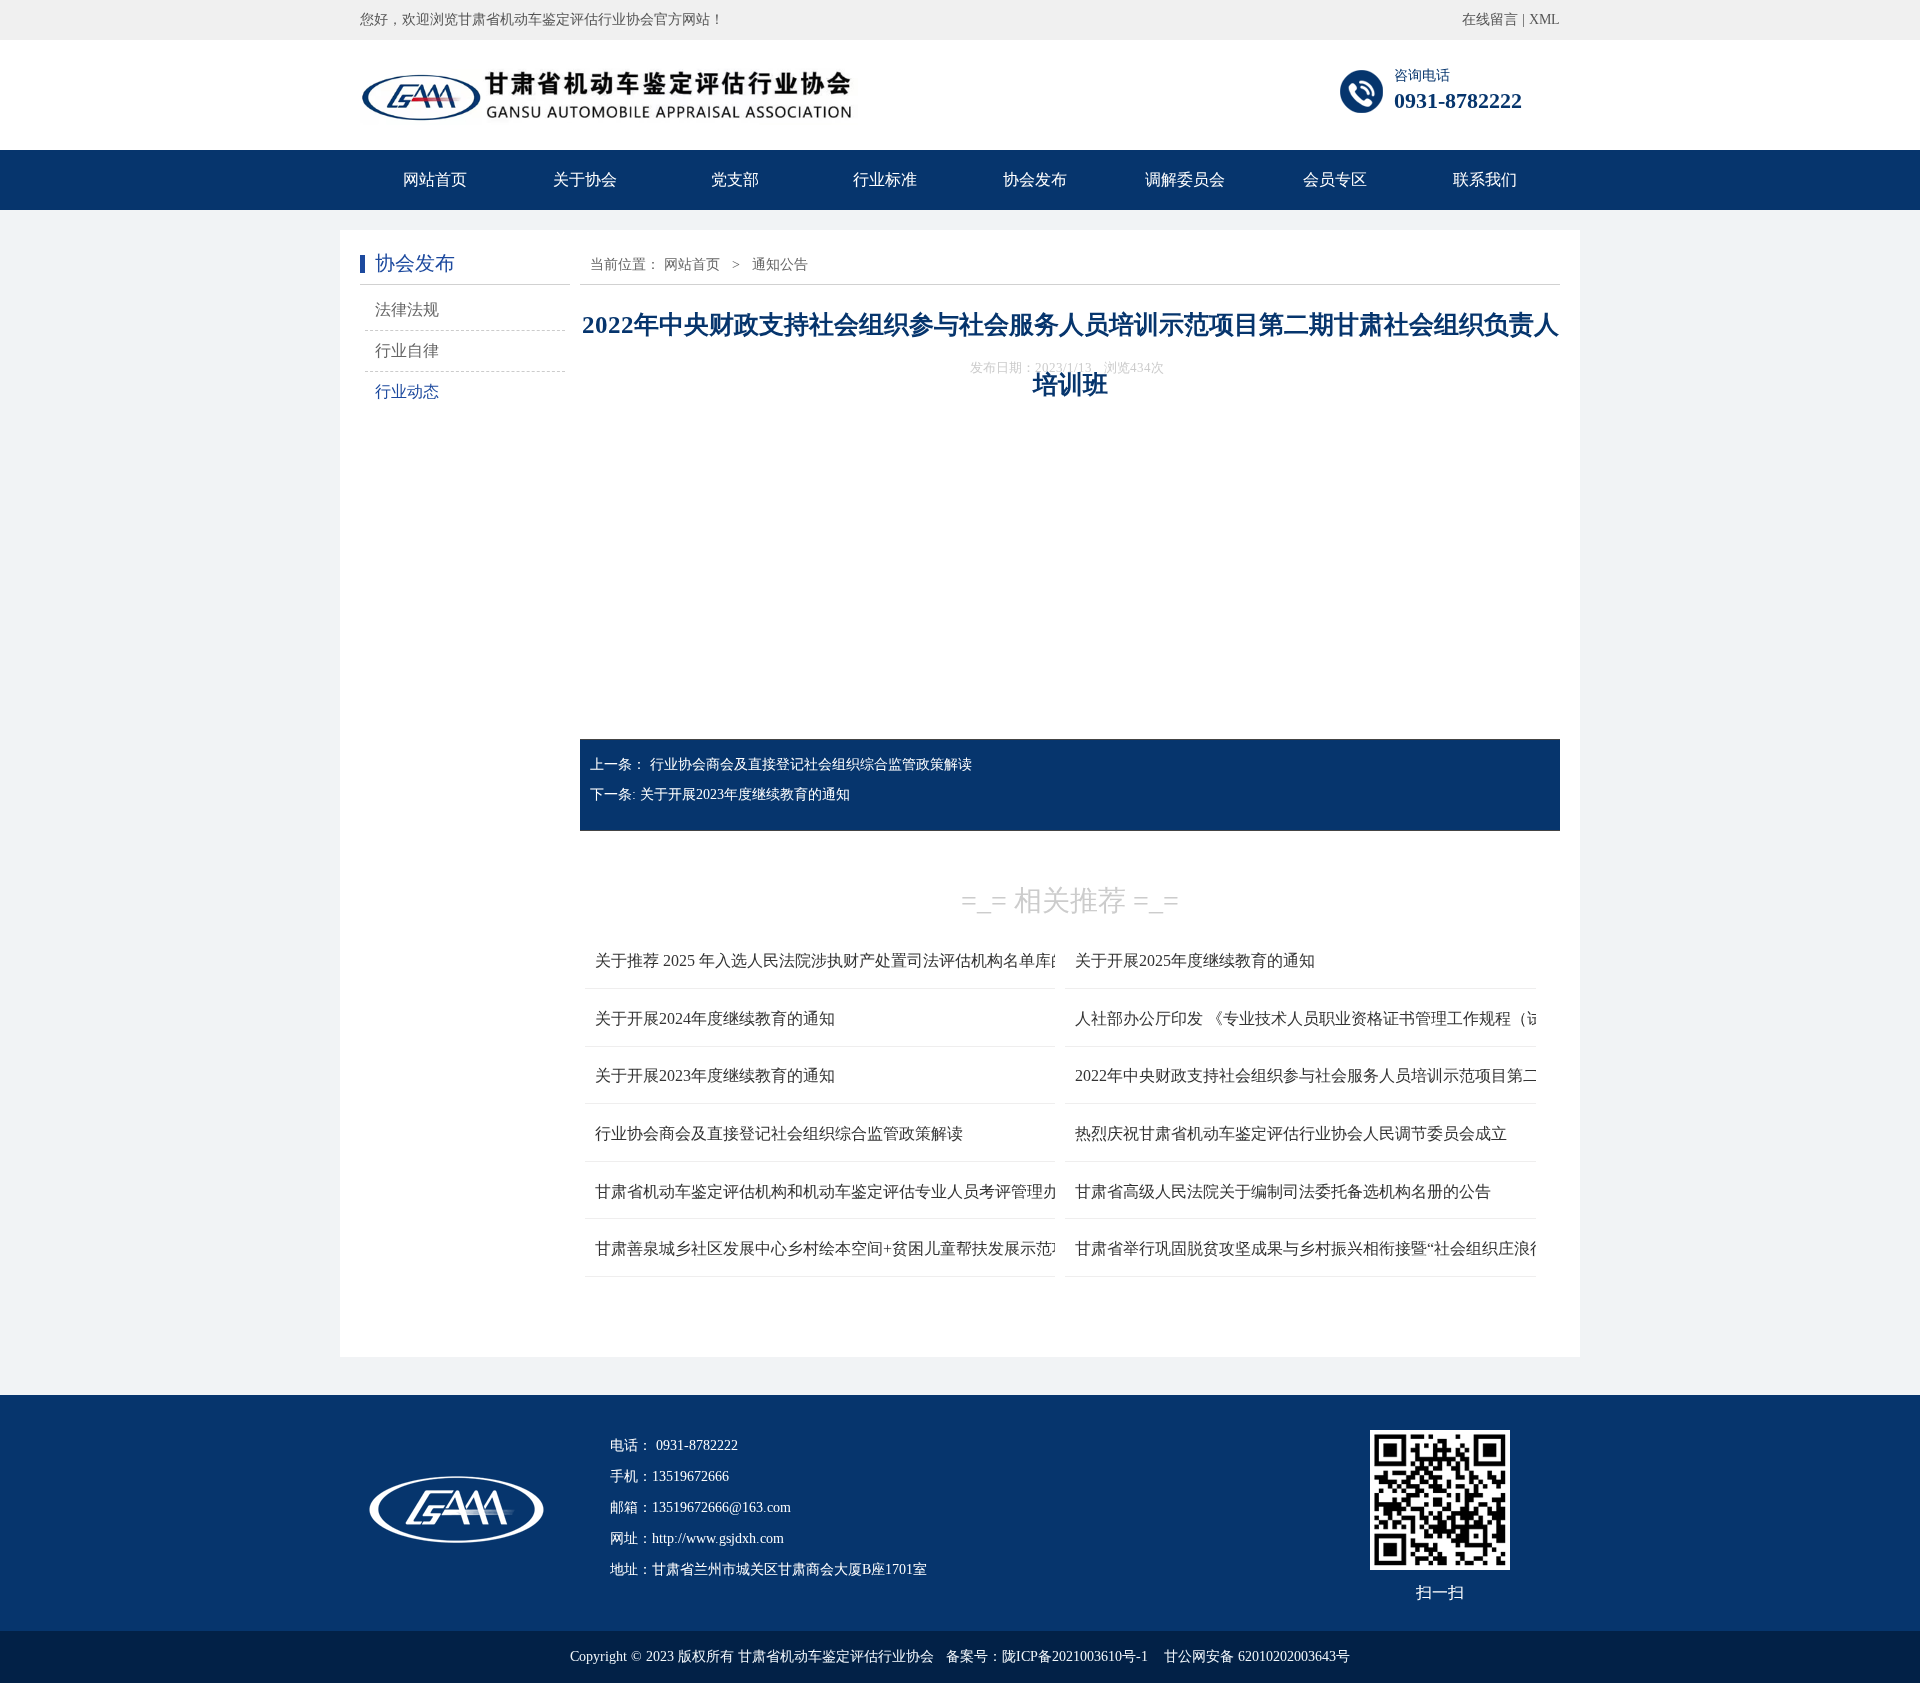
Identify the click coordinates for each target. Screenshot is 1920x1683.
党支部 (735, 179)
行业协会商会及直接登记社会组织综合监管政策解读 (811, 764)
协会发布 (1035, 179)
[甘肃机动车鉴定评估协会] (609, 119)
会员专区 (1335, 179)
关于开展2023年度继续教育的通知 (745, 794)
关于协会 (585, 179)
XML (1544, 19)
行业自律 (407, 350)
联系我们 (1485, 179)
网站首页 (435, 179)
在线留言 (1490, 19)
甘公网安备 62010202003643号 (1257, 1656)
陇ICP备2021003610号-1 (1075, 1656)
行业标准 (885, 179)
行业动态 (407, 391)
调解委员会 (1185, 179)
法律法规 (407, 309)
